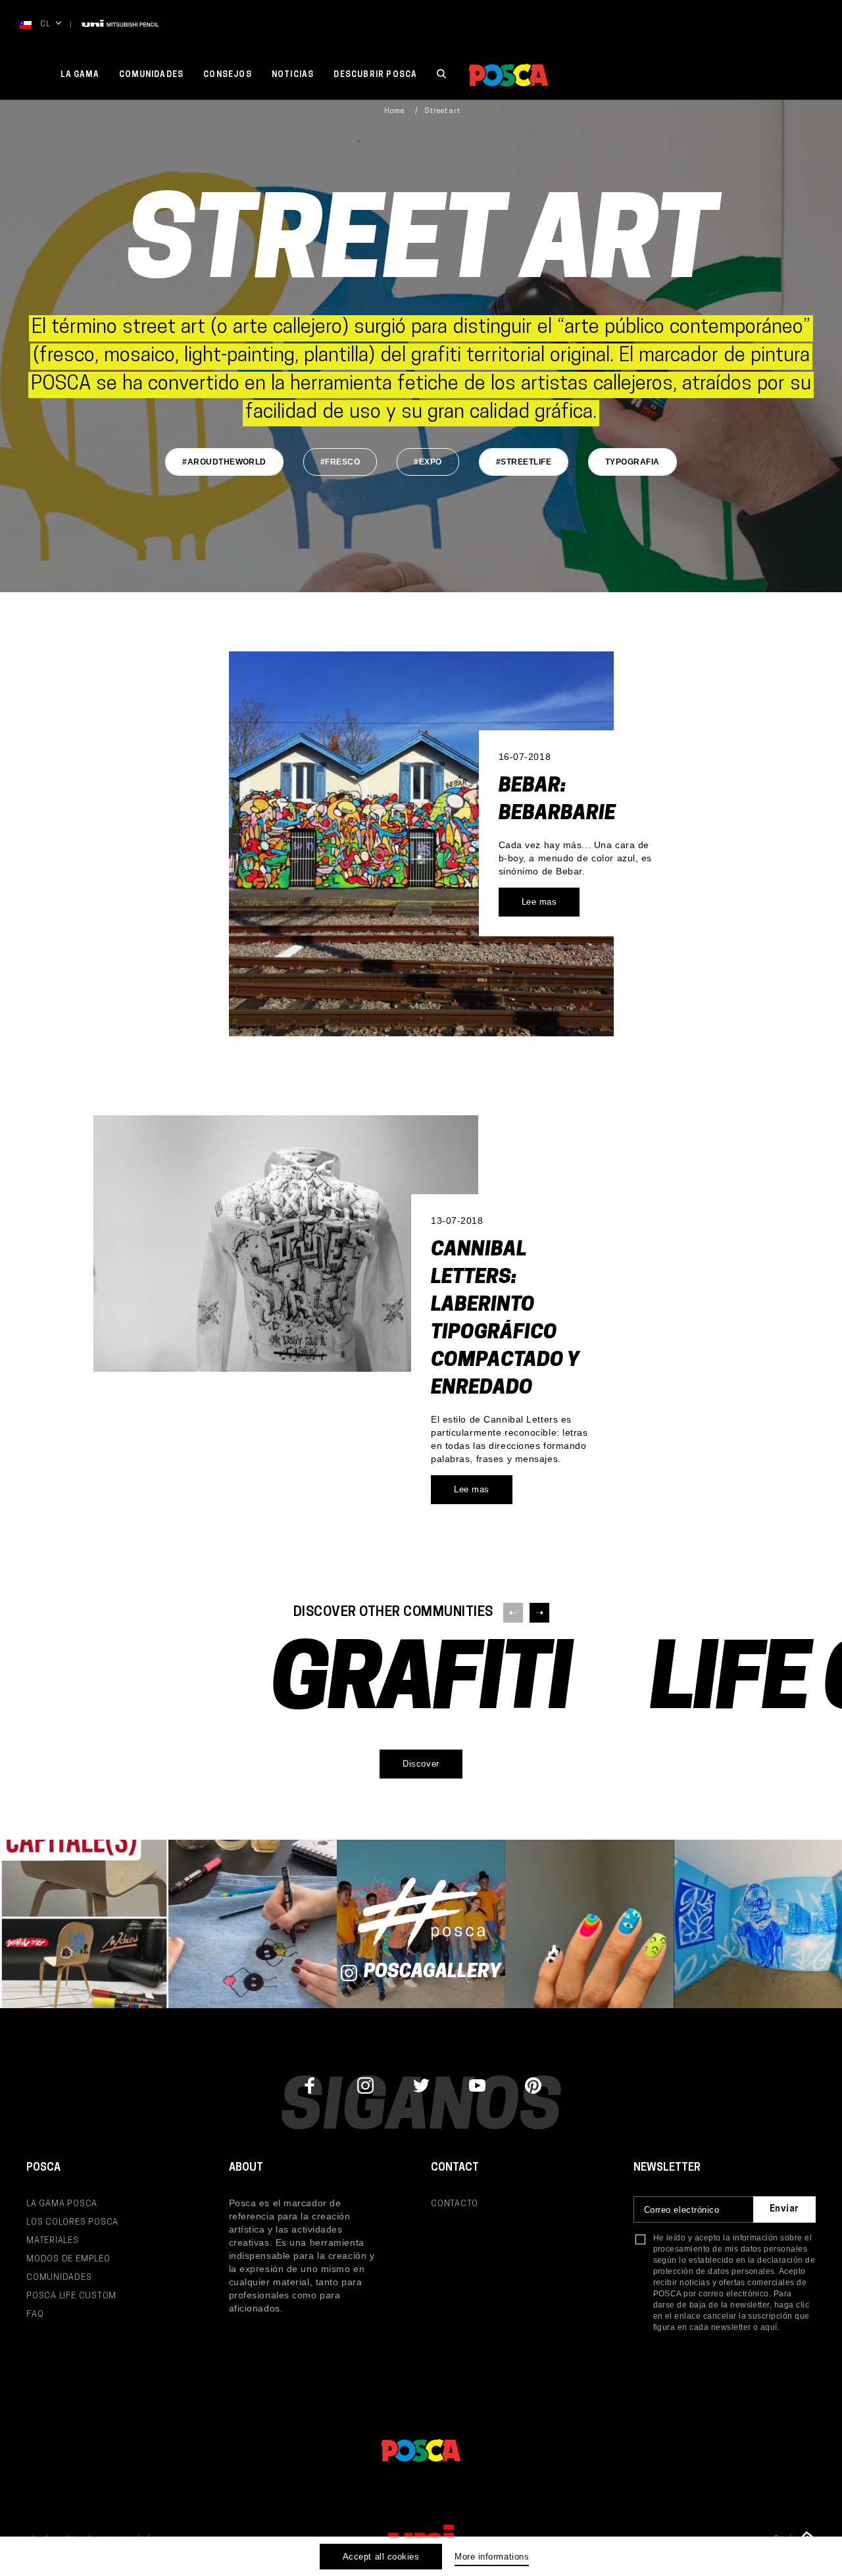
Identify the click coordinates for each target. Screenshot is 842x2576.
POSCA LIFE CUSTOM (71, 2296)
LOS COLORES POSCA (72, 2222)
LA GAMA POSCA (62, 2204)
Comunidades (151, 75)
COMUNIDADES (59, 2278)
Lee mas (539, 902)
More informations (492, 2557)
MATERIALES (53, 2241)
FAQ (35, 2314)
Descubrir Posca (375, 75)
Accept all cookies (381, 2557)
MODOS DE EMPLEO (68, 2259)
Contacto (455, 2204)
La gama (80, 75)
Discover (421, 1764)
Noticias (293, 75)
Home (394, 112)
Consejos (228, 75)
